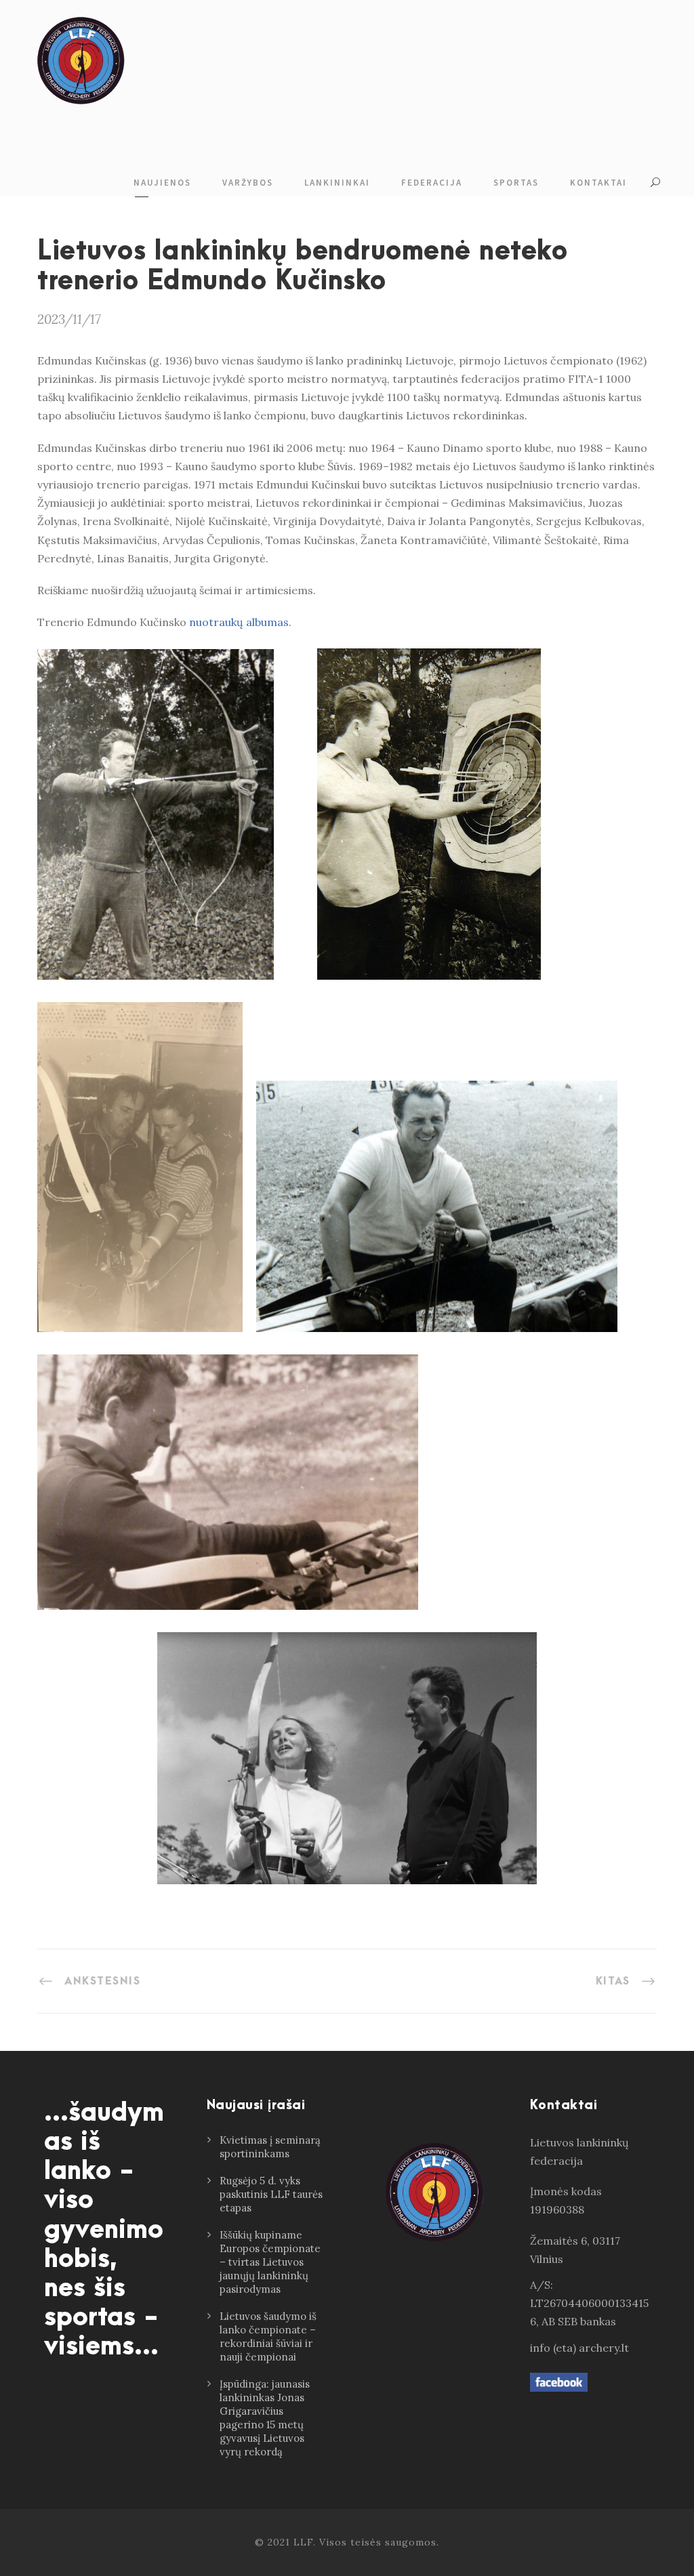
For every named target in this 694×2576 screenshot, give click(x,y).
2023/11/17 (69, 319)
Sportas (516, 183)
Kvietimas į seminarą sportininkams (270, 2147)
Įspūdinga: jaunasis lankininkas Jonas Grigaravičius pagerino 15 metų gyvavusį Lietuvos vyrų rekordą (265, 2418)
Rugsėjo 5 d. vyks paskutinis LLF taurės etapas (271, 2194)
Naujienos (162, 183)
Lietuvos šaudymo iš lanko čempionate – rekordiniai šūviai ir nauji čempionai (268, 2336)
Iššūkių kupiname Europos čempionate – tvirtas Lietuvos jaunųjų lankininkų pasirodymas (270, 2262)
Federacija (432, 183)
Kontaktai (598, 183)
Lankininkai (337, 183)
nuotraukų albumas (239, 622)
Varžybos (248, 183)
